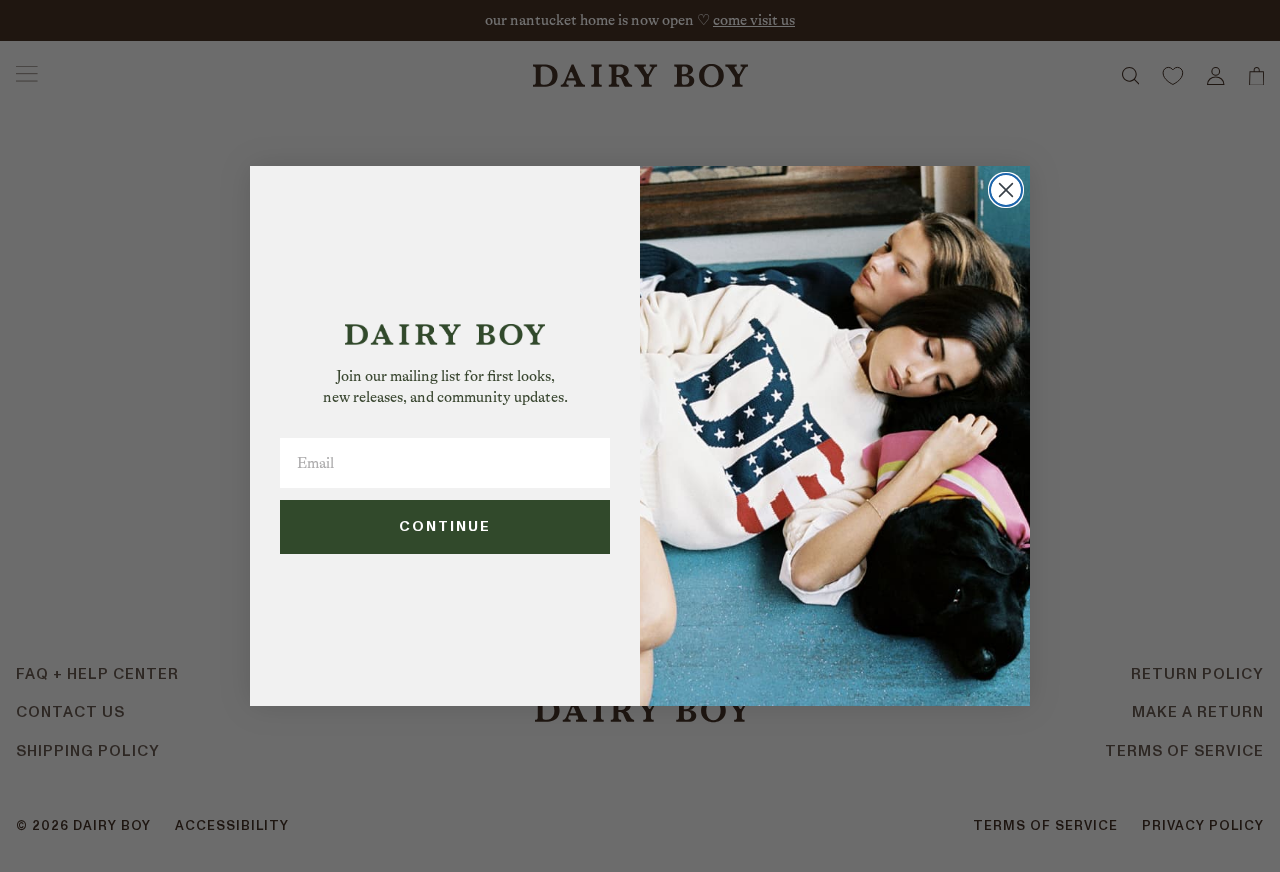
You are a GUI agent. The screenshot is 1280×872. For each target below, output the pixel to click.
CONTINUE (445, 526)
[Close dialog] (1006, 190)
